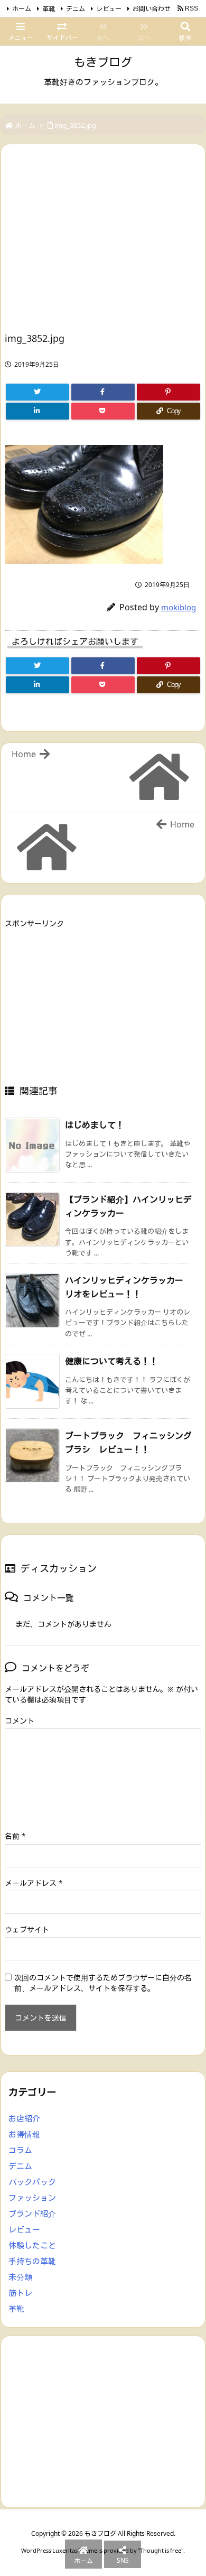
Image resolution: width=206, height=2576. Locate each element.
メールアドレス (34, 1883)
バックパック (32, 2182)
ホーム (22, 9)
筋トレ (20, 2293)
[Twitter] (38, 392)
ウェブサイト (27, 1929)
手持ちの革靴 (32, 2261)
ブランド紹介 (32, 2214)
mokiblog (179, 607)
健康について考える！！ (111, 1361)
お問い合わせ (152, 9)
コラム (20, 2150)
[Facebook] (103, 392)
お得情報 (24, 2134)
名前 (15, 1836)
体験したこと (32, 2245)
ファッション (32, 2198)
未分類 (20, 2277)
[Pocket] (103, 411)
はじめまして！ (95, 1125)
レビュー (109, 9)
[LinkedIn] (38, 411)
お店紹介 (24, 2118)
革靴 (49, 9)
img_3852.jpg (75, 125)
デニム (76, 9)
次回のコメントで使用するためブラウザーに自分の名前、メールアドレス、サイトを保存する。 (103, 1983)
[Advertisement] (93, 242)
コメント (20, 1721)
